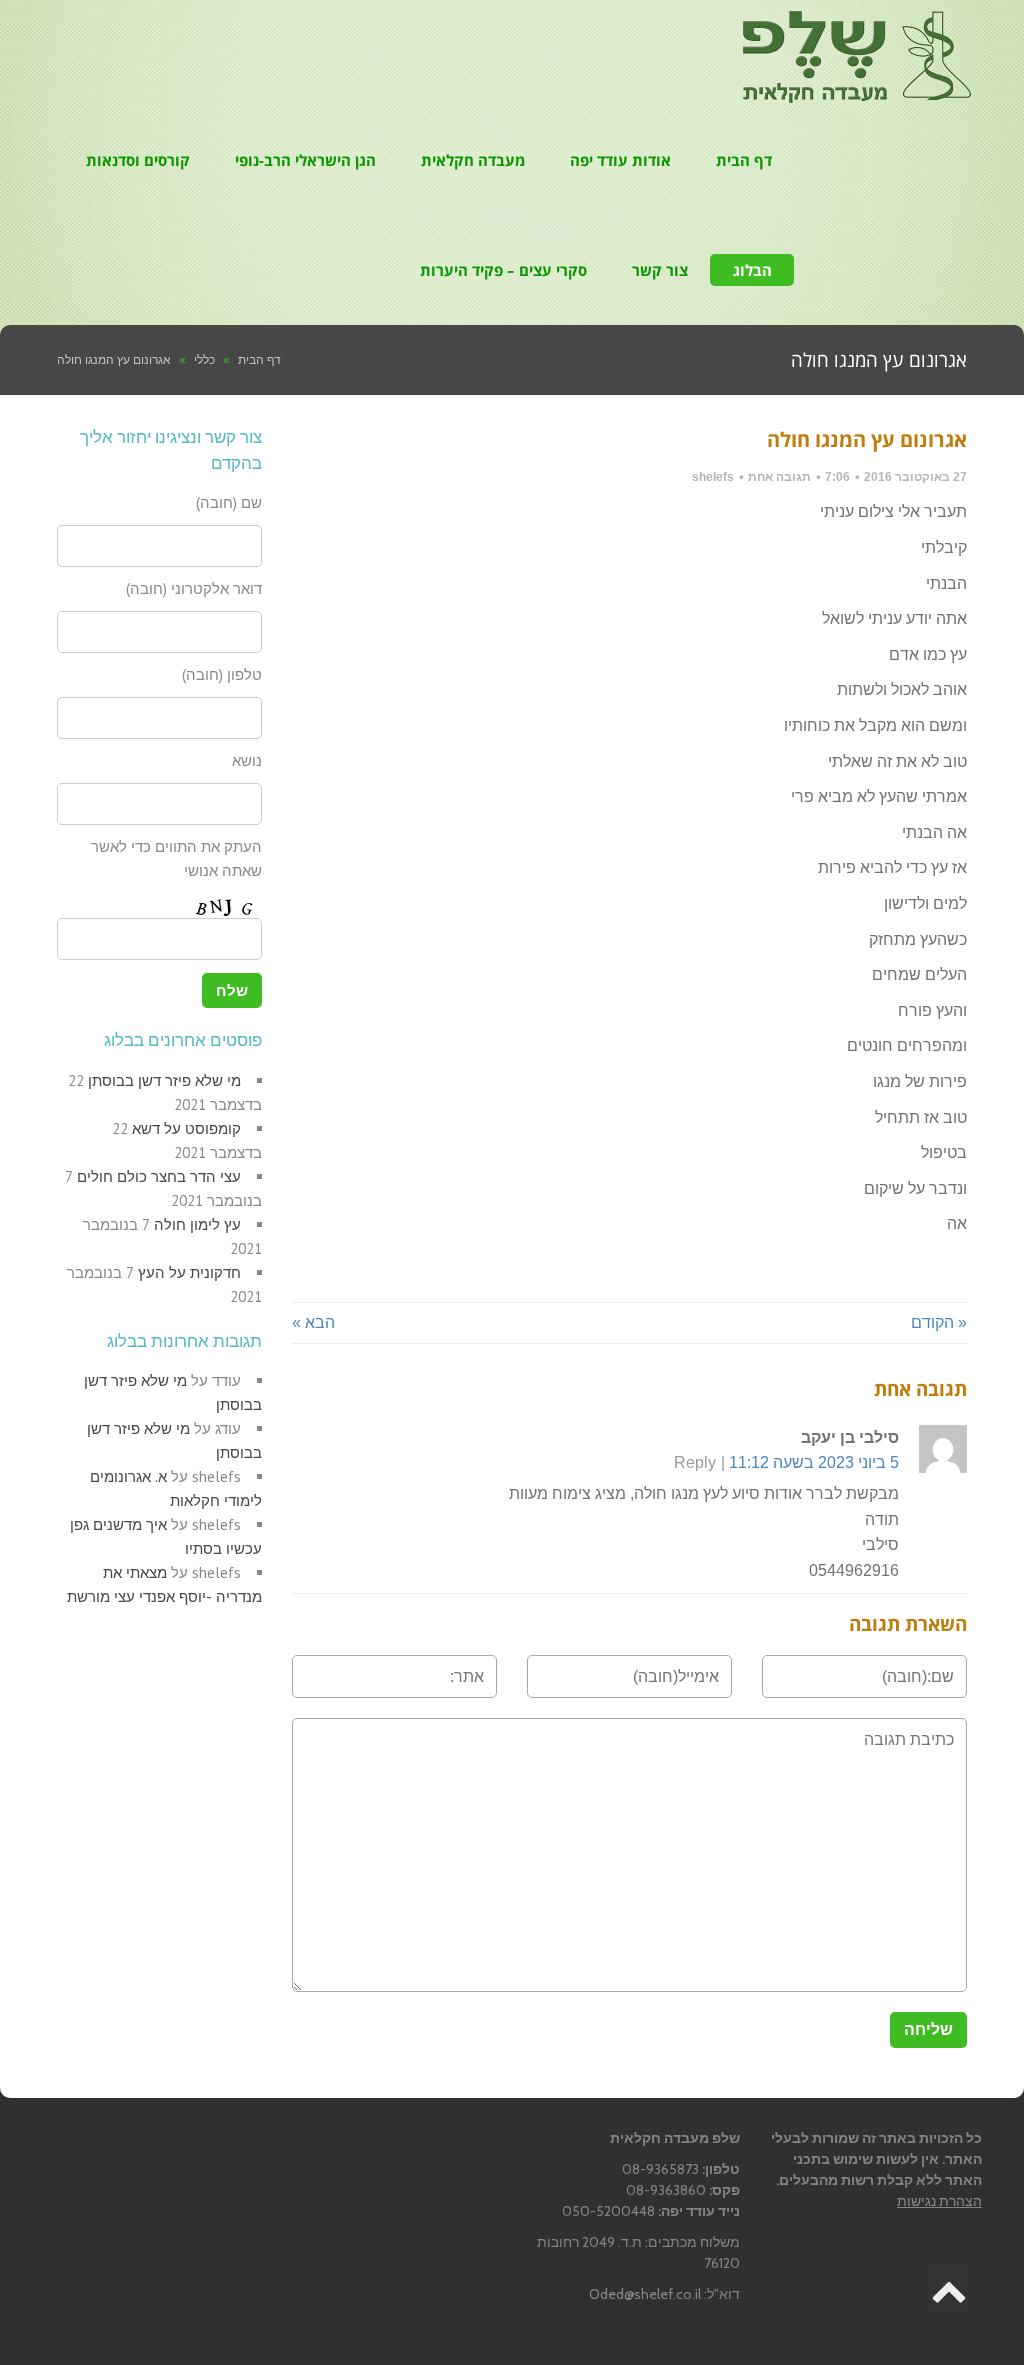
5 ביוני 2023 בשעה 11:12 (814, 1462)
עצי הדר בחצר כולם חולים (159, 1176)
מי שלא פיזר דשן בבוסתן (164, 1080)
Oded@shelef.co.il (645, 2294)
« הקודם (939, 1322)
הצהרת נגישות (939, 2201)
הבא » (313, 1322)
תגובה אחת (779, 477)
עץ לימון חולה (197, 1224)
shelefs (713, 477)
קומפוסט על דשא (186, 1128)
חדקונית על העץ (189, 1272)
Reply (695, 1462)
